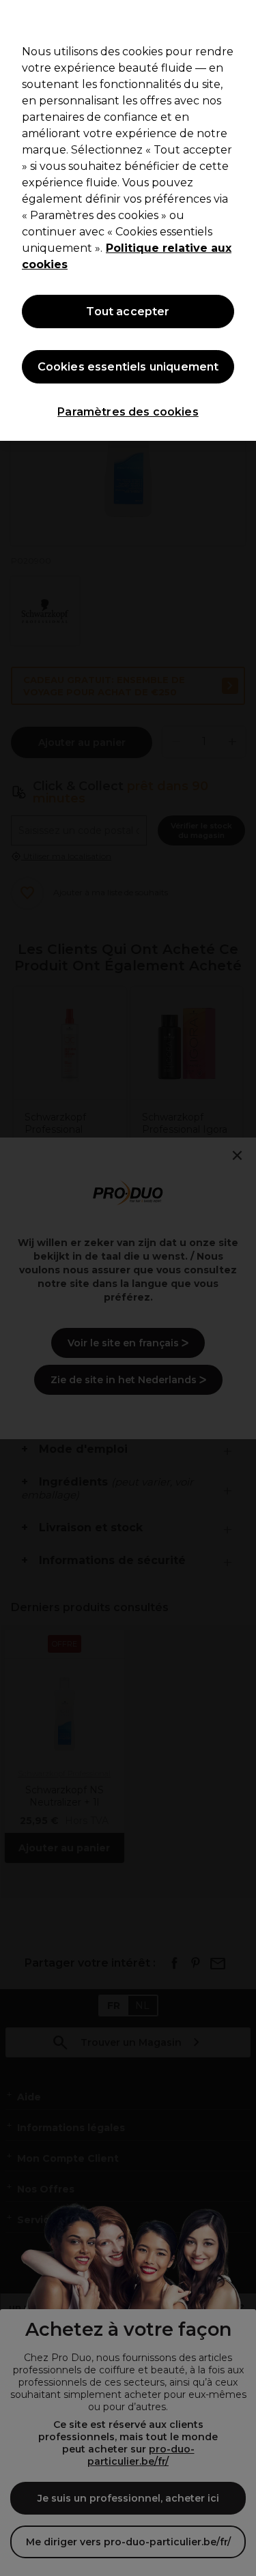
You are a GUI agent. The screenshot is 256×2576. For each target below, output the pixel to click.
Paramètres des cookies (128, 412)
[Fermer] (240, 19)
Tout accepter (128, 312)
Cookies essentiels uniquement (128, 367)
